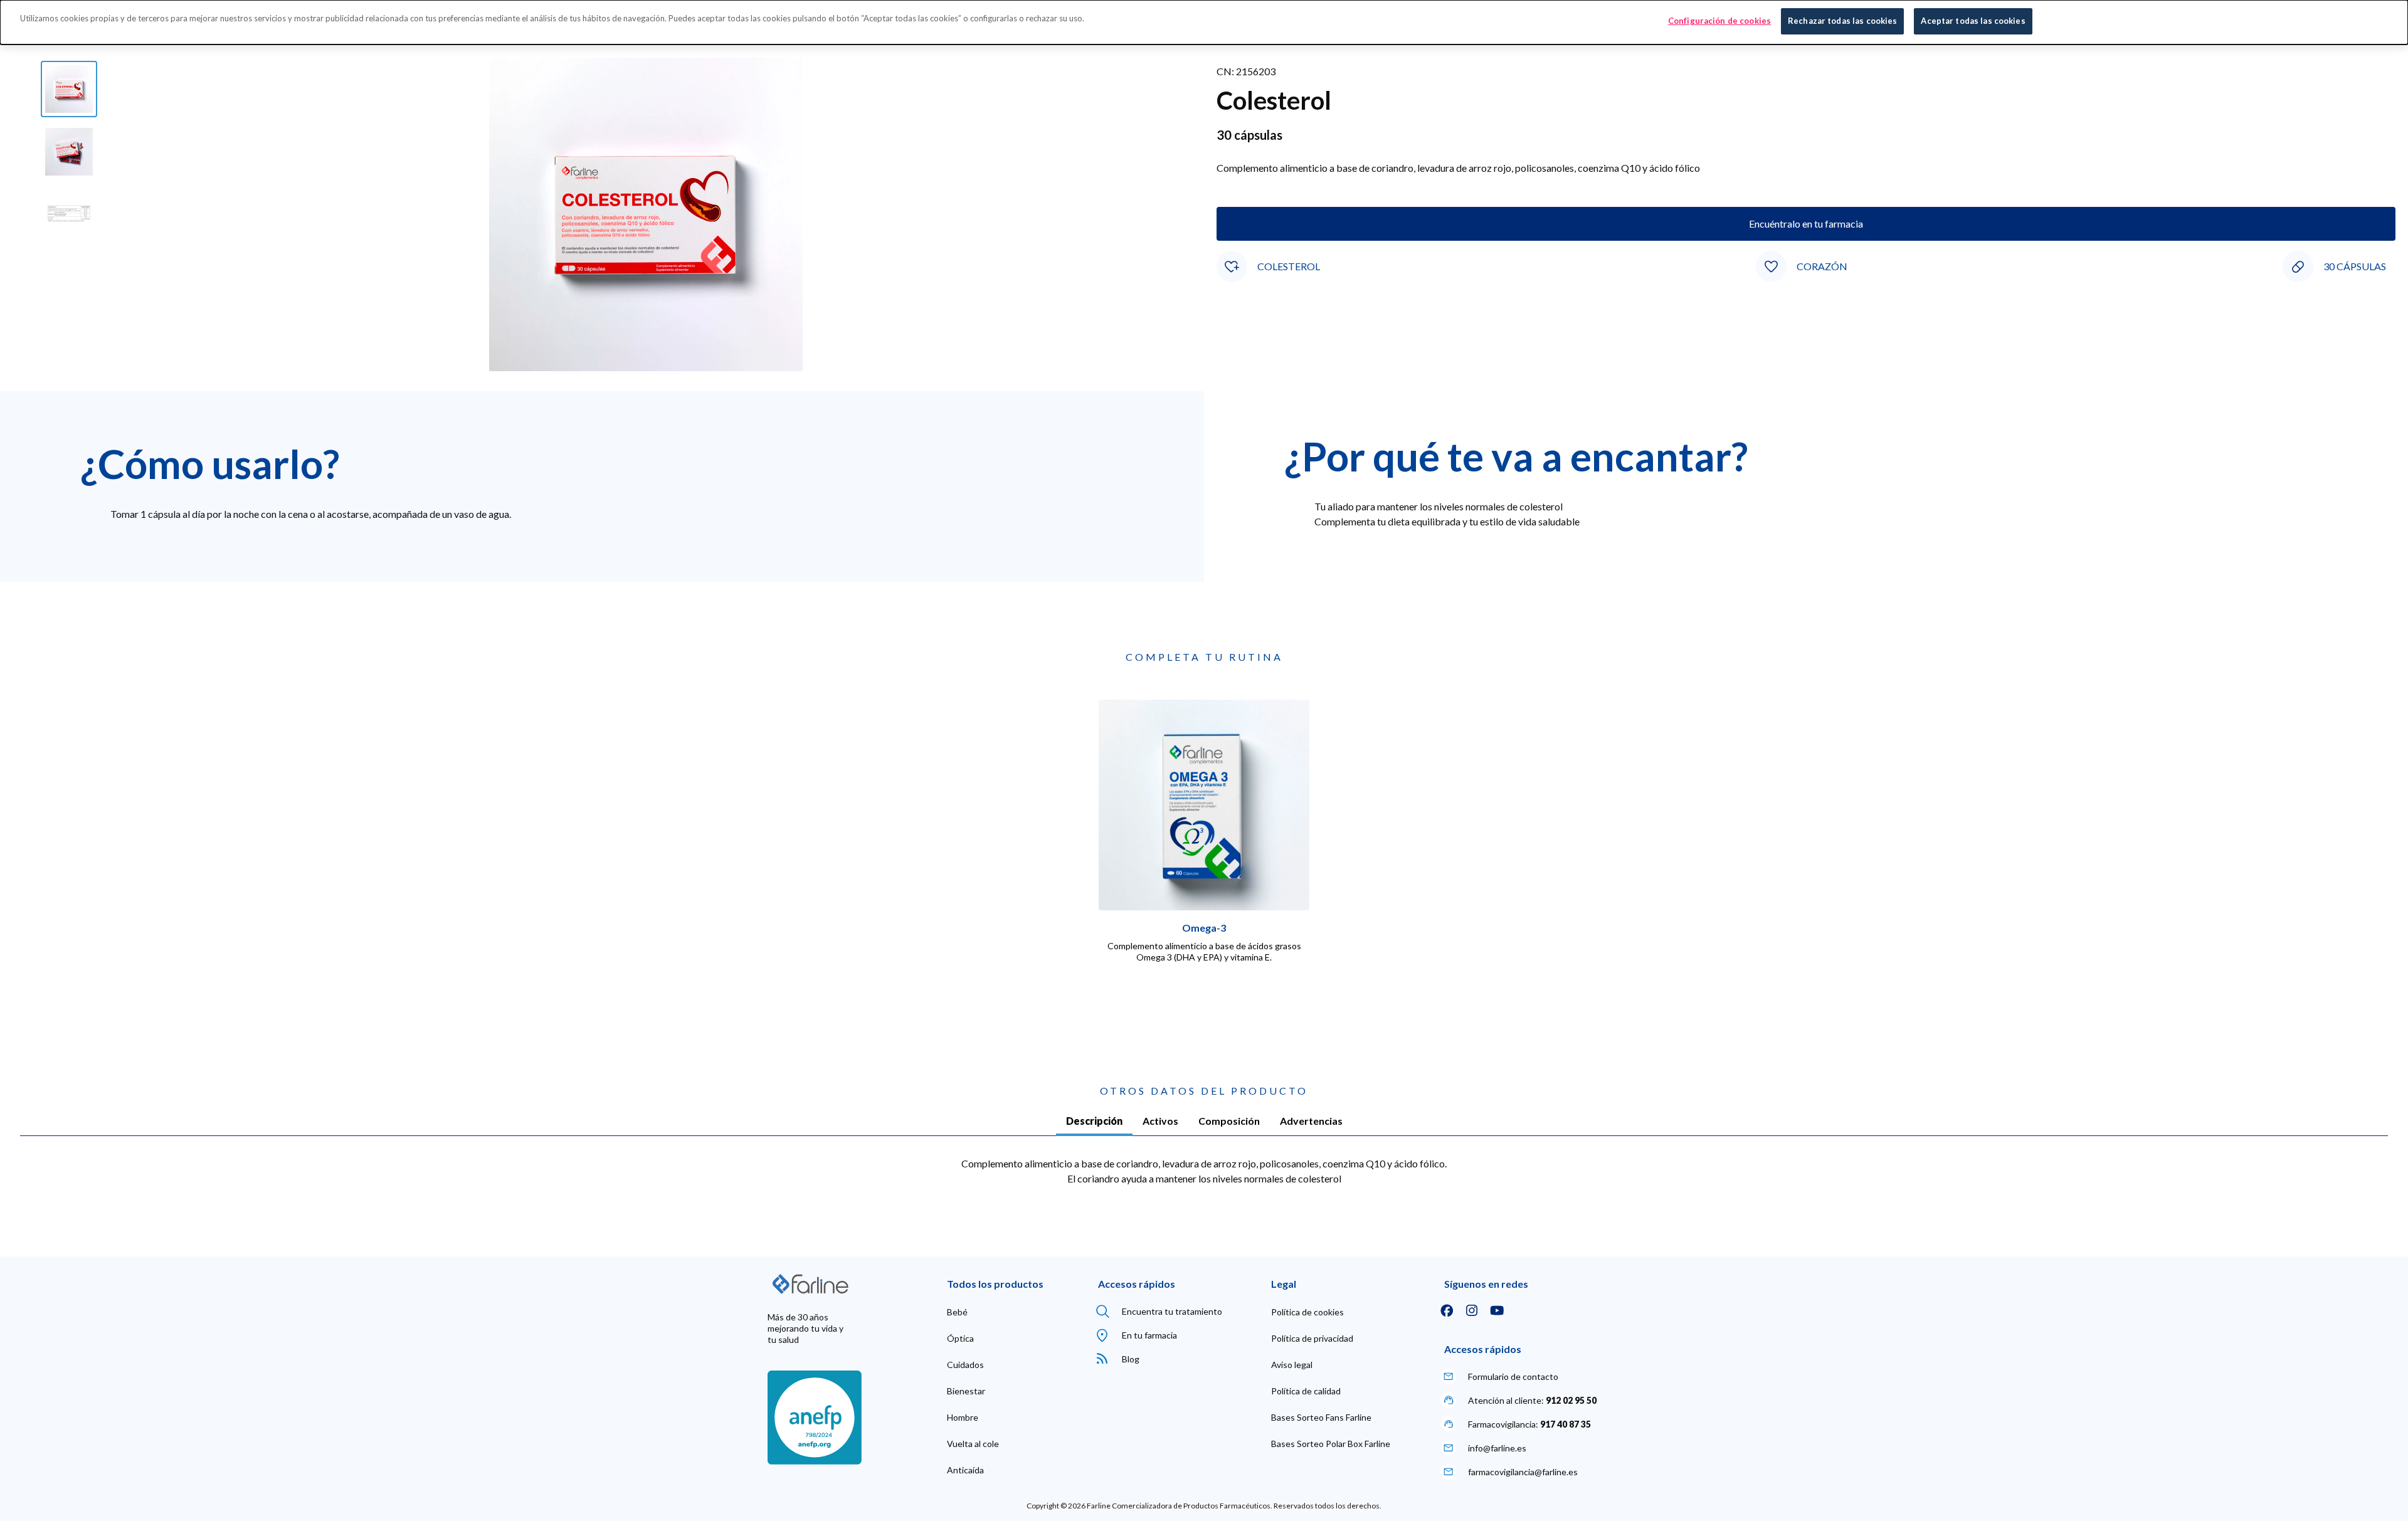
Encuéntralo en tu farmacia (1806, 224)
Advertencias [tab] (1311, 1121)
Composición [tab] (1229, 1121)
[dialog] (1204, 22)
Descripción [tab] (1094, 1121)
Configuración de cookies (1719, 21)
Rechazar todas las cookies (1842, 21)
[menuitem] (957, 1312)
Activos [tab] (1160, 1121)
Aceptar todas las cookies (1973, 21)
